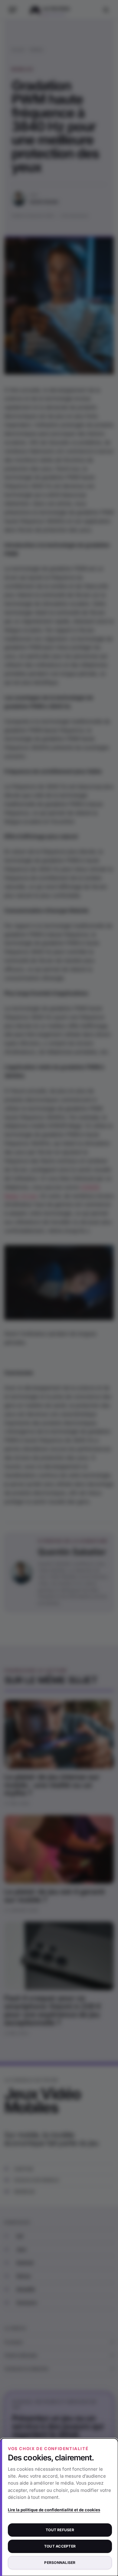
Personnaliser (60, 2563)
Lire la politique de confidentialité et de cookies (54, 2510)
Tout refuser (60, 2530)
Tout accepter (60, 2546)
